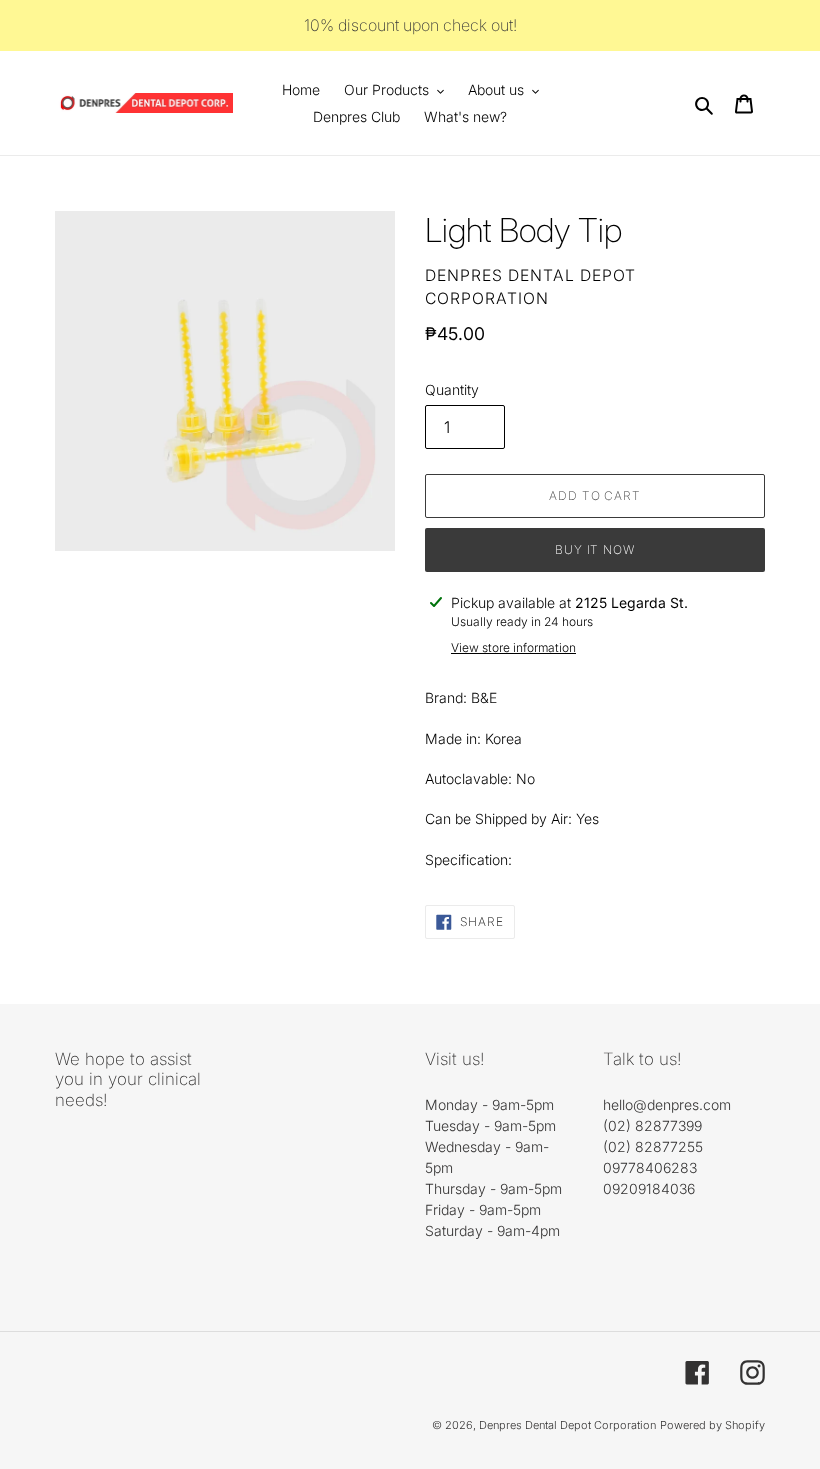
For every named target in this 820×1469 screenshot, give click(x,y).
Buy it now (595, 549)
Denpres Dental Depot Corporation (567, 1425)
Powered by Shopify (712, 1425)
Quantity (452, 389)
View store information (513, 647)
